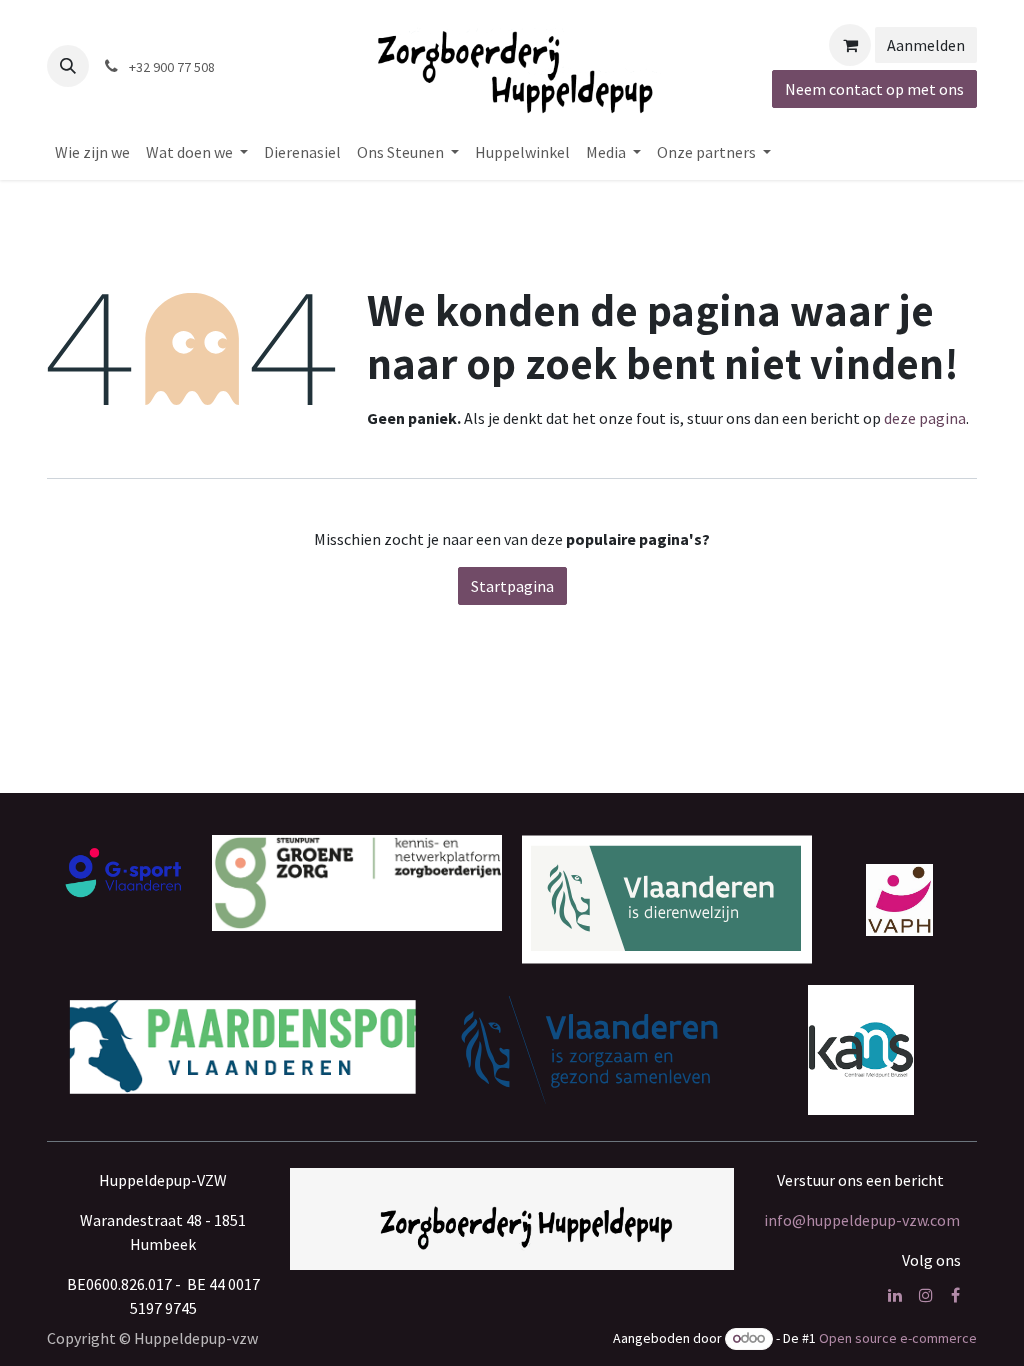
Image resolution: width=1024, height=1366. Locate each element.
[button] (68, 66)
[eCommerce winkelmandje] (850, 45)
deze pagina (925, 418)
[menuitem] (92, 152)
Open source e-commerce (898, 1338)
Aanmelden (926, 45)
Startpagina (512, 586)
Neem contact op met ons (874, 89)
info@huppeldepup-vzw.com (862, 1220)
